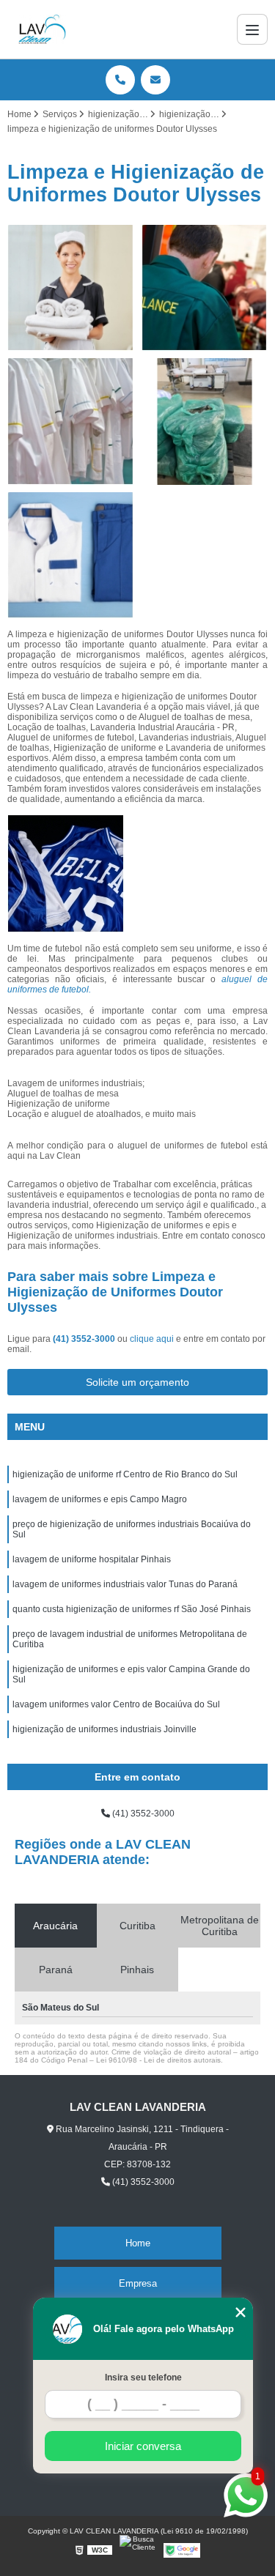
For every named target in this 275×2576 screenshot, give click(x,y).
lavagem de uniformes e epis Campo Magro (100, 1499)
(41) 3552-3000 (85, 1339)
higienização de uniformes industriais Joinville (104, 1729)
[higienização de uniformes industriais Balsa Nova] (71, 288)
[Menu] (252, 29)
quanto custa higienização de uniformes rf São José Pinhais (132, 1609)
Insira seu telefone (143, 2378)
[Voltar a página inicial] (42, 29)
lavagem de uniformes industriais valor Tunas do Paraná (125, 1584)
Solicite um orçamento (137, 1382)
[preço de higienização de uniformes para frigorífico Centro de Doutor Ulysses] (71, 422)
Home (138, 2243)
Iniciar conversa (143, 2446)
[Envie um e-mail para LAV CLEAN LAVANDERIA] (155, 80)
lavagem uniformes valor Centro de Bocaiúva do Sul (116, 1704)
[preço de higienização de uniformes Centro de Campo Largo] (71, 556)
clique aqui (152, 1339)
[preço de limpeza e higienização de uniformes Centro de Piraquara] (205, 288)
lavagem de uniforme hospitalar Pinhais (92, 1559)
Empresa (138, 2283)
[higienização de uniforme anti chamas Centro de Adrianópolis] (205, 422)
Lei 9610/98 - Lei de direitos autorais (158, 2060)
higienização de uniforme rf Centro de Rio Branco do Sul (125, 1474)
